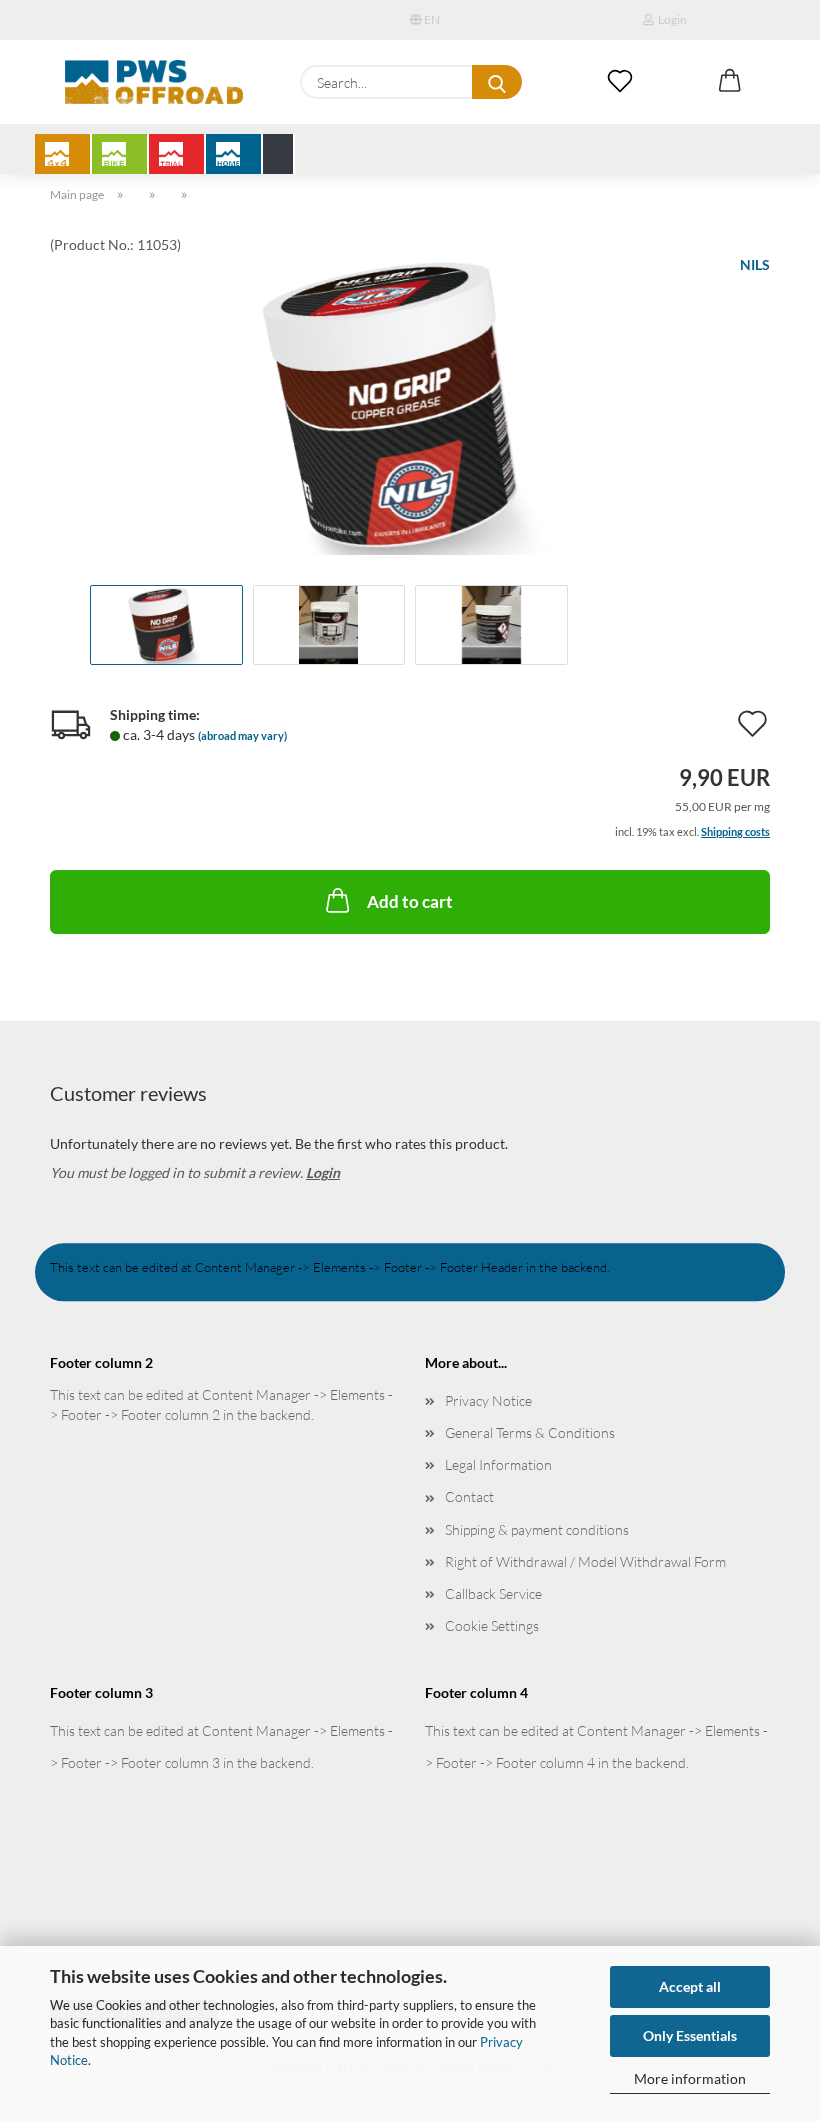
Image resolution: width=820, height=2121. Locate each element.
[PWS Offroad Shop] (154, 82)
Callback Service (493, 1593)
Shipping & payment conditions (537, 1529)
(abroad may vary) (242, 735)
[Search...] (497, 82)
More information (690, 2078)
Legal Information (498, 1464)
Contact (469, 1496)
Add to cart (410, 901)
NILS (755, 264)
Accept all (690, 1986)
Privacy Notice (488, 1400)
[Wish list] (620, 82)
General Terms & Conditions (530, 1432)
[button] (730, 82)
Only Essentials (690, 2035)
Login (670, 19)
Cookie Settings (492, 1625)
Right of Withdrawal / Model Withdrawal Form (585, 1561)
